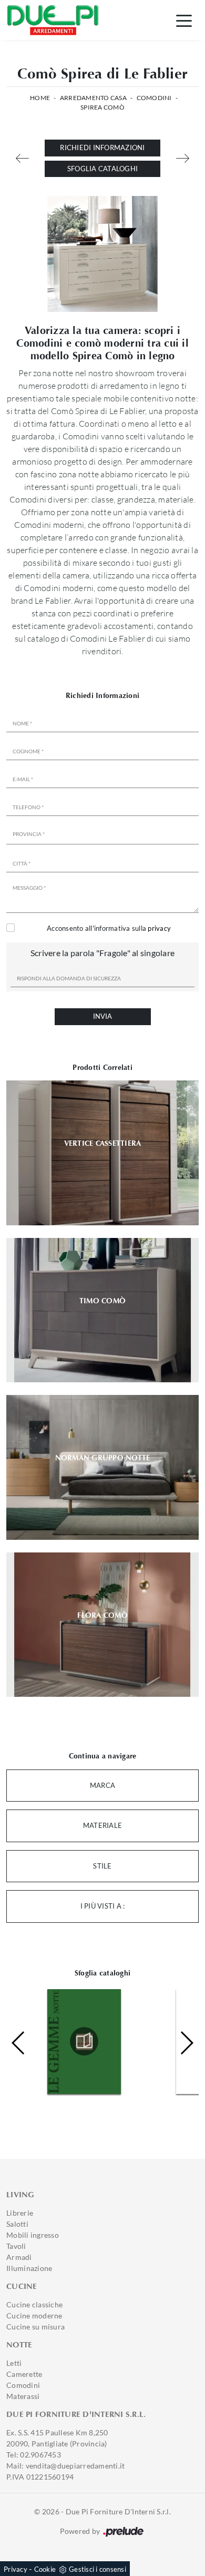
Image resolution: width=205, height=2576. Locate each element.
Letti (14, 2363)
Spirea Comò (102, 107)
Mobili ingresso (33, 2235)
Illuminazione (29, 2268)
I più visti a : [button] (103, 1906)
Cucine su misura (35, 2327)
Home (40, 98)
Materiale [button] (102, 1825)
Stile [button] (102, 1866)
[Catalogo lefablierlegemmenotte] (70, 2041)
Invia (102, 1016)
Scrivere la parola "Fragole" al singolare (102, 953)
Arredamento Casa (93, 98)
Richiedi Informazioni (102, 148)
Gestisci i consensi (98, 2569)
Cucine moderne (34, 2316)
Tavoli (16, 2246)
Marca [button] (102, 1785)
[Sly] (22, 158)
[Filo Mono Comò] (183, 158)
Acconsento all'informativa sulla (109, 928)
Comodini (154, 98)
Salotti (17, 2224)
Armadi (19, 2257)
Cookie (45, 2569)
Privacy (16, 2569)
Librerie (20, 2213)
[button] (186, 2043)
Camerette (24, 2374)
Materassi (23, 2396)
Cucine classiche (34, 2304)
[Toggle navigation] (184, 20)
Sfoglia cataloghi (102, 169)
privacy (159, 928)
